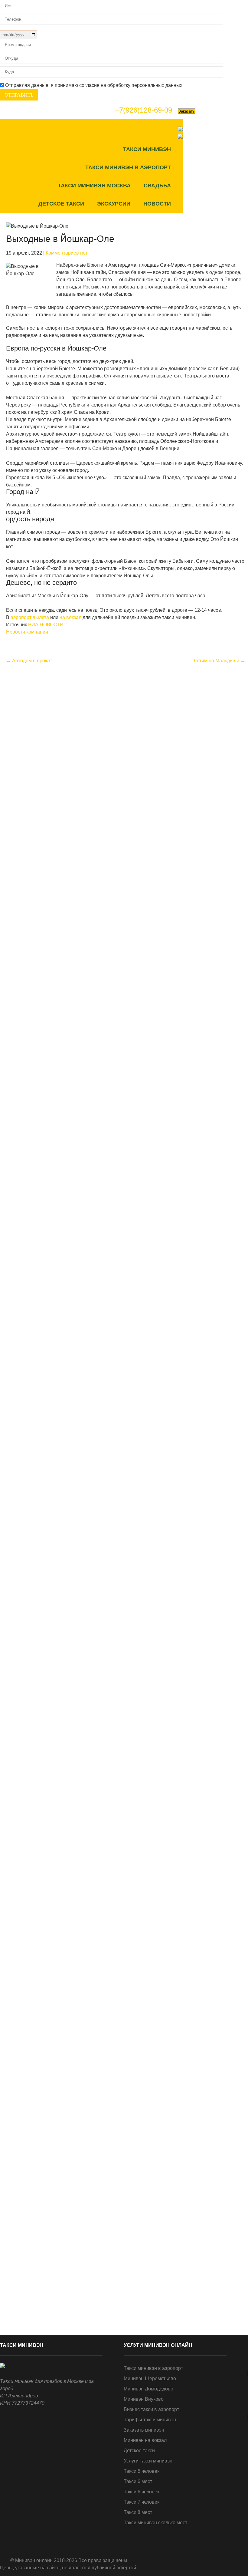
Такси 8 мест (138, 2512)
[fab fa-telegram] (202, 129)
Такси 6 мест (138, 2481)
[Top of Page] (231, 2563)
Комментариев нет (67, 253)
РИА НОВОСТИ (46, 625)
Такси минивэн (147, 149)
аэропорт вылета (29, 617)
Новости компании (27, 632)
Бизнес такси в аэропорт (151, 2409)
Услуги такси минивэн (148, 2461)
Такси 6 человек (142, 2492)
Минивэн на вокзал (145, 2440)
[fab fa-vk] (189, 129)
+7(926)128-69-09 (144, 110)
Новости (157, 204)
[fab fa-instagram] (215, 129)
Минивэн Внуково (144, 2399)
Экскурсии (114, 204)
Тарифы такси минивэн (150, 2420)
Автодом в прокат (29, 661)
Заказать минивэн (144, 2430)
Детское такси (61, 204)
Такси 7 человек (142, 2502)
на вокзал (70, 617)
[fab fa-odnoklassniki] (229, 129)
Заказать (187, 111)
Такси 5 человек (142, 2471)
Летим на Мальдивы (219, 661)
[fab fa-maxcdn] (242, 129)
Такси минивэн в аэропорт (128, 167)
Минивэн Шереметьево (150, 2378)
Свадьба (157, 186)
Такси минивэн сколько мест (155, 2523)
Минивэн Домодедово (148, 2389)
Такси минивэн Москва (94, 186)
